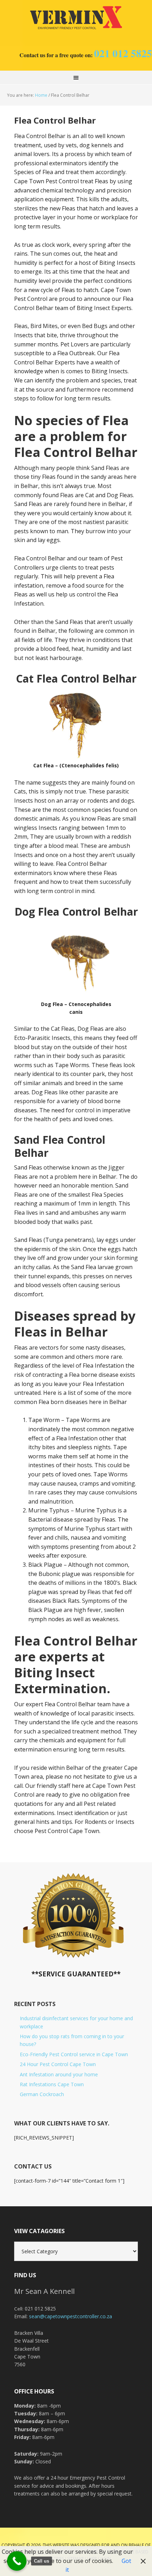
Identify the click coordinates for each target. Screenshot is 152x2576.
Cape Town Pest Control (76, 18)
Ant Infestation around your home (59, 2074)
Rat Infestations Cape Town (52, 2084)
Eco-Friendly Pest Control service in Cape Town (74, 2054)
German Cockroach (42, 2094)
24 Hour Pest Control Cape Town (58, 2064)
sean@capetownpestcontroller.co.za (71, 2316)
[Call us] (17, 2561)
